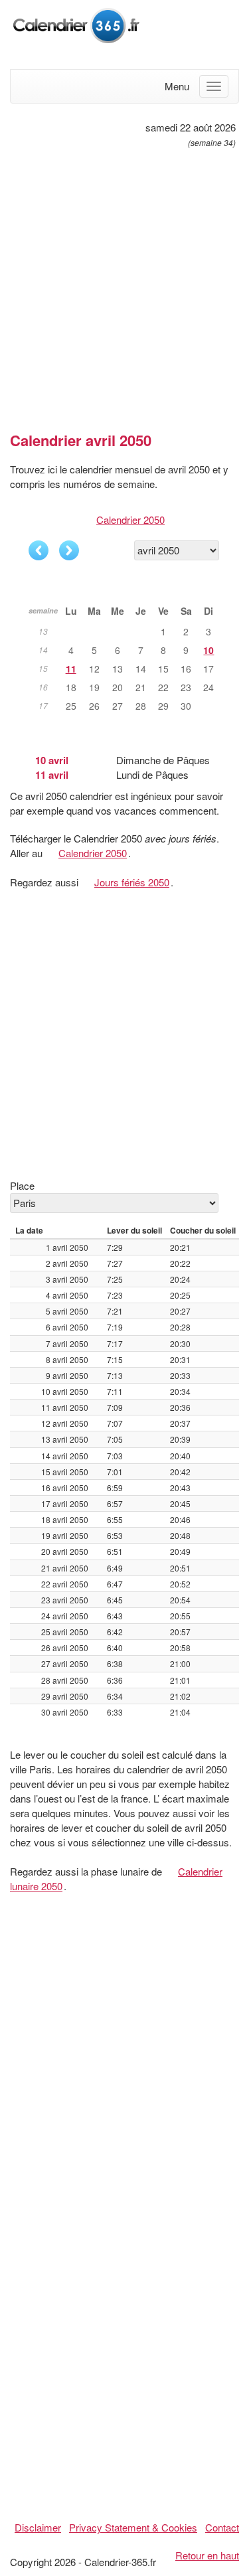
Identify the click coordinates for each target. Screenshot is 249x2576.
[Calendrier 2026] (76, 24)
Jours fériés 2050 (132, 882)
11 (71, 669)
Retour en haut (207, 2555)
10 (208, 650)
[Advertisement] (124, 284)
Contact (222, 2527)
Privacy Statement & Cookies (133, 2527)
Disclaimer (38, 2527)
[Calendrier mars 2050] (39, 550)
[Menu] (214, 86)
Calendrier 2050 (130, 520)
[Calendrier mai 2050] (69, 550)
